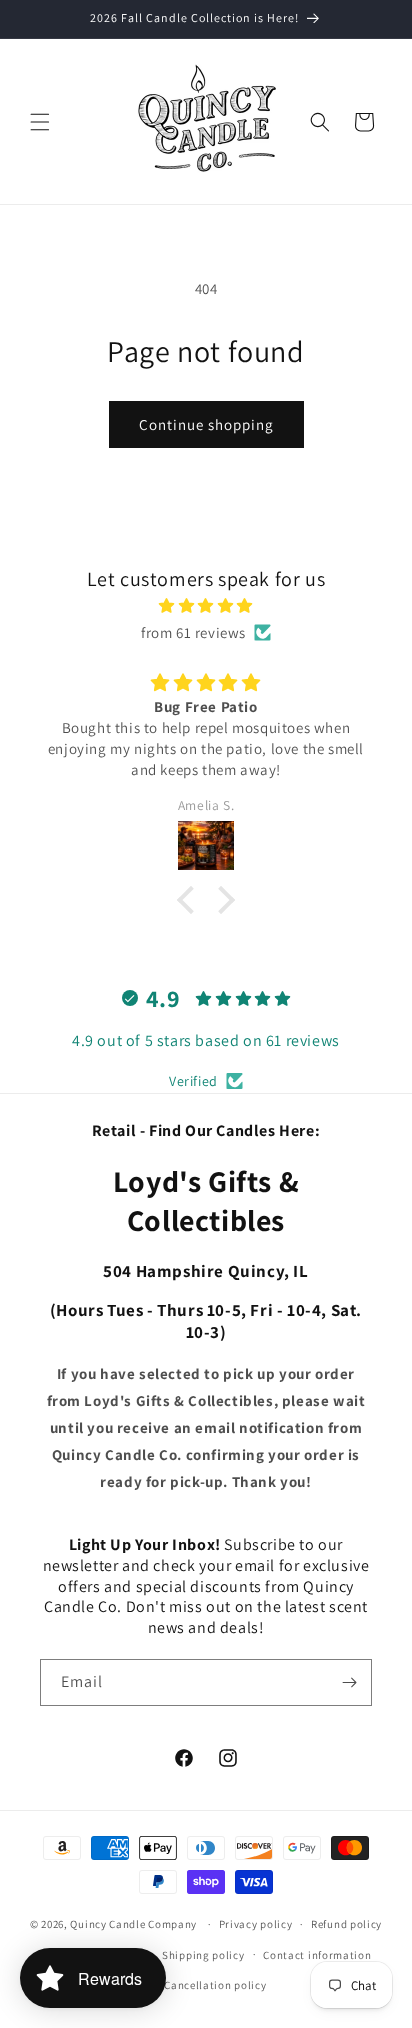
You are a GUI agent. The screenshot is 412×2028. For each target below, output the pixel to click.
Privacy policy (256, 1924)
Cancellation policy (215, 1985)
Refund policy (346, 1924)
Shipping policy (203, 1955)
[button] (40, 122)
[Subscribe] (349, 1682)
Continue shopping (206, 424)
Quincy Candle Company (133, 1924)
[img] (206, 605)
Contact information (317, 1955)
